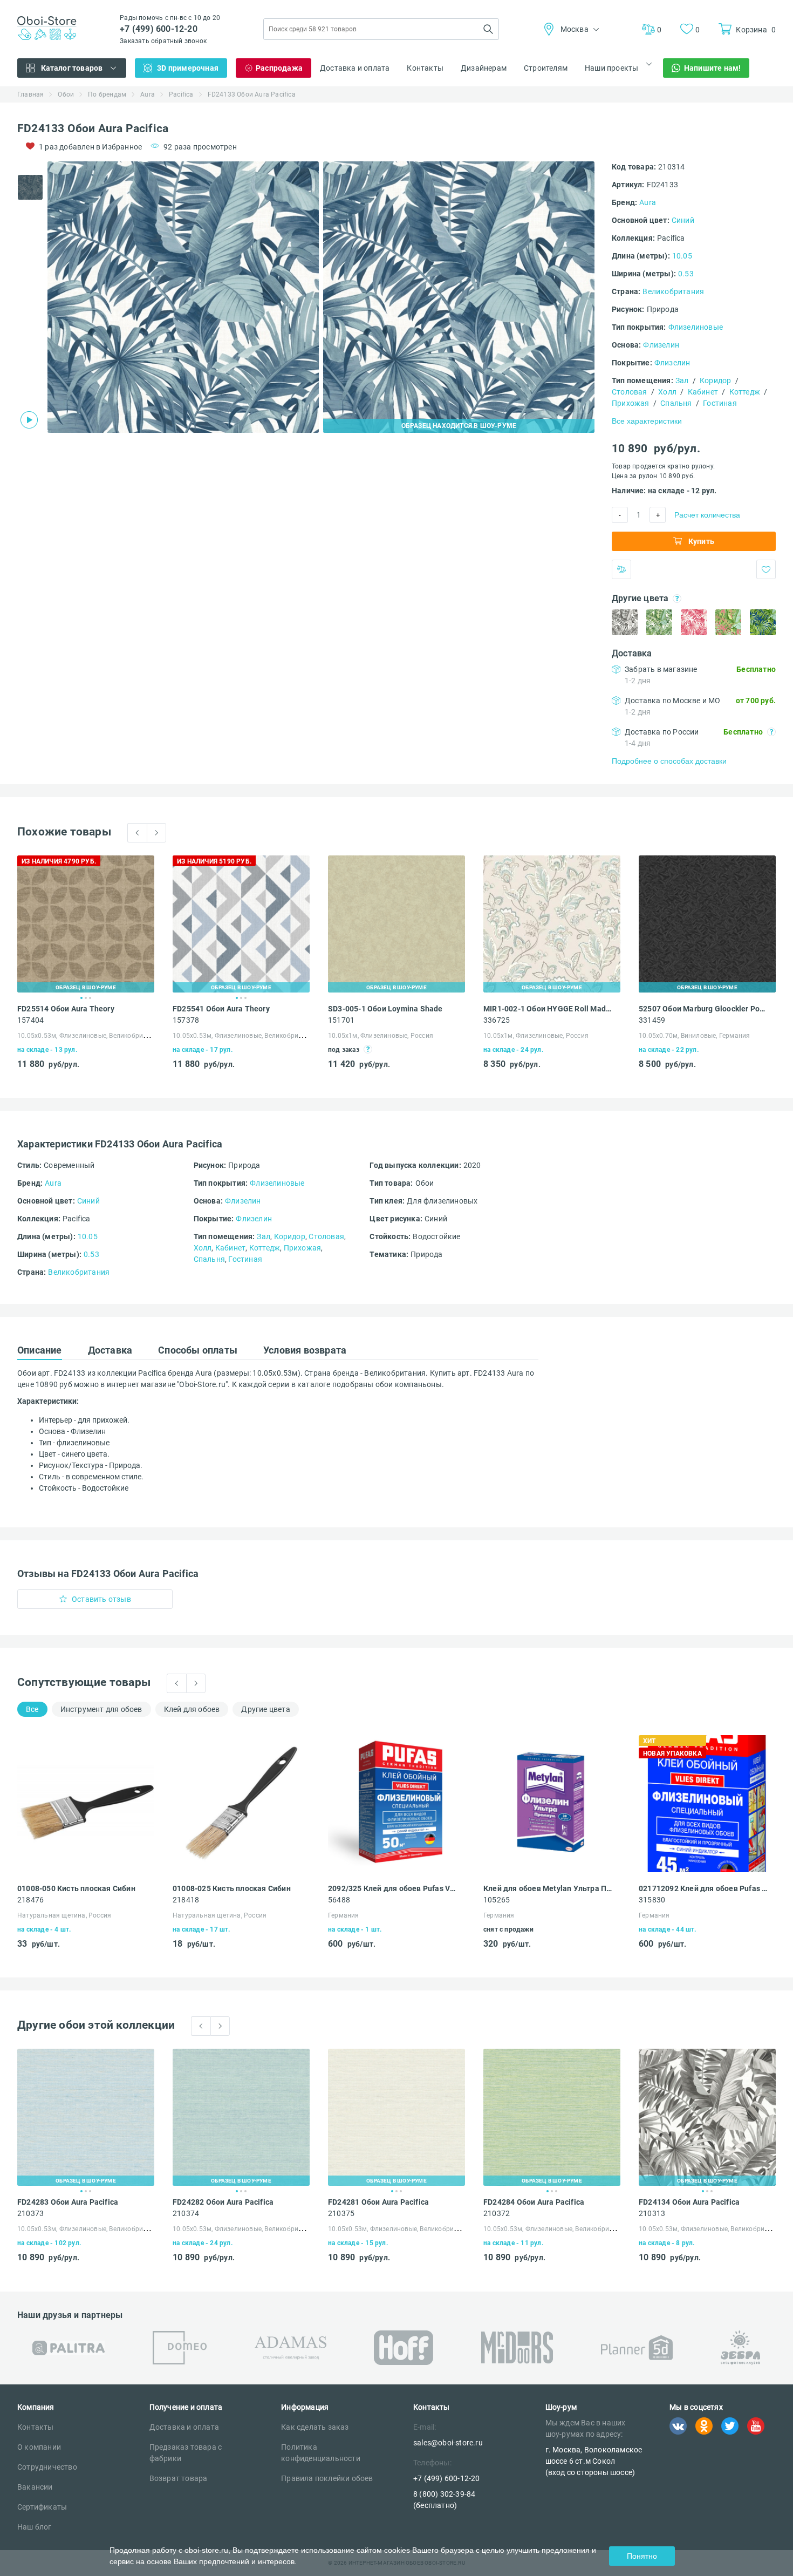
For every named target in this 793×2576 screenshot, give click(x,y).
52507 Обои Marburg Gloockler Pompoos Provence (704, 1009)
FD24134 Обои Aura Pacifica (689, 2202)
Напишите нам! (713, 68)
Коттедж (745, 392)
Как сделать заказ (315, 2427)
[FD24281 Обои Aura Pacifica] (396, 2117)
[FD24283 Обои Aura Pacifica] (86, 2117)
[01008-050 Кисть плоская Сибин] (86, 1804)
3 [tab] (90, 998)
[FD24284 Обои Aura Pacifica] (552, 2117)
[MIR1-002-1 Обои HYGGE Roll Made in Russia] (552, 924)
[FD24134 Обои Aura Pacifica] (707, 2117)
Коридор (715, 380)
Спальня (676, 403)
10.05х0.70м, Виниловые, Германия (694, 1036)
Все (32, 1709)
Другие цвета (265, 1709)
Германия (344, 1915)
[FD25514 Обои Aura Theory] (86, 924)
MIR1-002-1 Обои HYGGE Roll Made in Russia (548, 1009)
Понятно (642, 2556)
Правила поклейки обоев (327, 2478)
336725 (497, 1020)
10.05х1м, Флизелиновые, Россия (381, 1036)
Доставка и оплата (355, 68)
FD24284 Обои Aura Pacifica (534, 2202)
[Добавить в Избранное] (766, 569)
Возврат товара (179, 2478)
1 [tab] (81, 998)
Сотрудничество (47, 2467)
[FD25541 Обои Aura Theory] (241, 924)
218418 (186, 1900)
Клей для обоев (192, 1709)
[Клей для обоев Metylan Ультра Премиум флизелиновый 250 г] (552, 1804)
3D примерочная (188, 68)
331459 (652, 1020)
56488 (339, 1900)
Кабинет (703, 392)
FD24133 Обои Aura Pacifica (252, 94)
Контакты (425, 68)
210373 (30, 2213)
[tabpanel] (183, 297)
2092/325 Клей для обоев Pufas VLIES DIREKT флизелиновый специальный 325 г (393, 1888)
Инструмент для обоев (101, 1709)
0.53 (686, 274)
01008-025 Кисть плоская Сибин (232, 1888)
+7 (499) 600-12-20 (159, 29)
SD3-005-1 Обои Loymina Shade (385, 1009)
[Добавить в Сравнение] (621, 569)
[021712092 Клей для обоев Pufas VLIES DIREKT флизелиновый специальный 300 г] (707, 1804)
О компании (39, 2447)
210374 (186, 2213)
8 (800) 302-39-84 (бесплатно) (444, 2500)
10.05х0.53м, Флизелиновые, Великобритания (90, 1036)
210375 (341, 2213)
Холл (667, 392)
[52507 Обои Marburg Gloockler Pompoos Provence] (707, 924)
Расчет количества (707, 515)
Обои (66, 94)
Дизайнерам (484, 68)
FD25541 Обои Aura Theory (221, 1009)
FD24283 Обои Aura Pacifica (68, 2202)
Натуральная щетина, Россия (64, 1915)
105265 (497, 1900)
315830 (652, 1900)
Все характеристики (647, 421)
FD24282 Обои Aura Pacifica (223, 2202)
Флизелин (661, 345)
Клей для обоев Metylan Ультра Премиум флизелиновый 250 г (548, 1888)
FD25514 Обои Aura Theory (66, 1009)
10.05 (682, 256)
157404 (30, 1020)
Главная (30, 94)
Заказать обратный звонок (163, 41)
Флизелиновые (696, 327)
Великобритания (673, 291)
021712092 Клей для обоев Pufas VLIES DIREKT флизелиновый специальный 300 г (704, 1888)
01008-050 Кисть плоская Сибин (76, 1888)
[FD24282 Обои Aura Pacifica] (241, 2117)
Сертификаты (42, 2507)
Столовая (630, 392)
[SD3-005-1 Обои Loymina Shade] (396, 924)
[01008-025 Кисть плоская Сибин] (241, 1804)
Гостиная (720, 403)
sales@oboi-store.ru (448, 2443)
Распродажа (279, 68)
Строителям (546, 68)
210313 (652, 2213)
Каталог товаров (72, 68)
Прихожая (631, 403)
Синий (683, 220)
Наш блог (35, 2527)
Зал (682, 380)
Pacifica (181, 94)
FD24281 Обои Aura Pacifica (378, 2202)
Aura (148, 94)
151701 (341, 1020)
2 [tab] (86, 998)
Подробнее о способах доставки (669, 761)
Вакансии (35, 2487)
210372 (497, 2213)
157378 (186, 1020)
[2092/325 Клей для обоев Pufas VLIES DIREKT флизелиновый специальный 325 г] (396, 1804)
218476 (30, 1900)
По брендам (107, 94)
